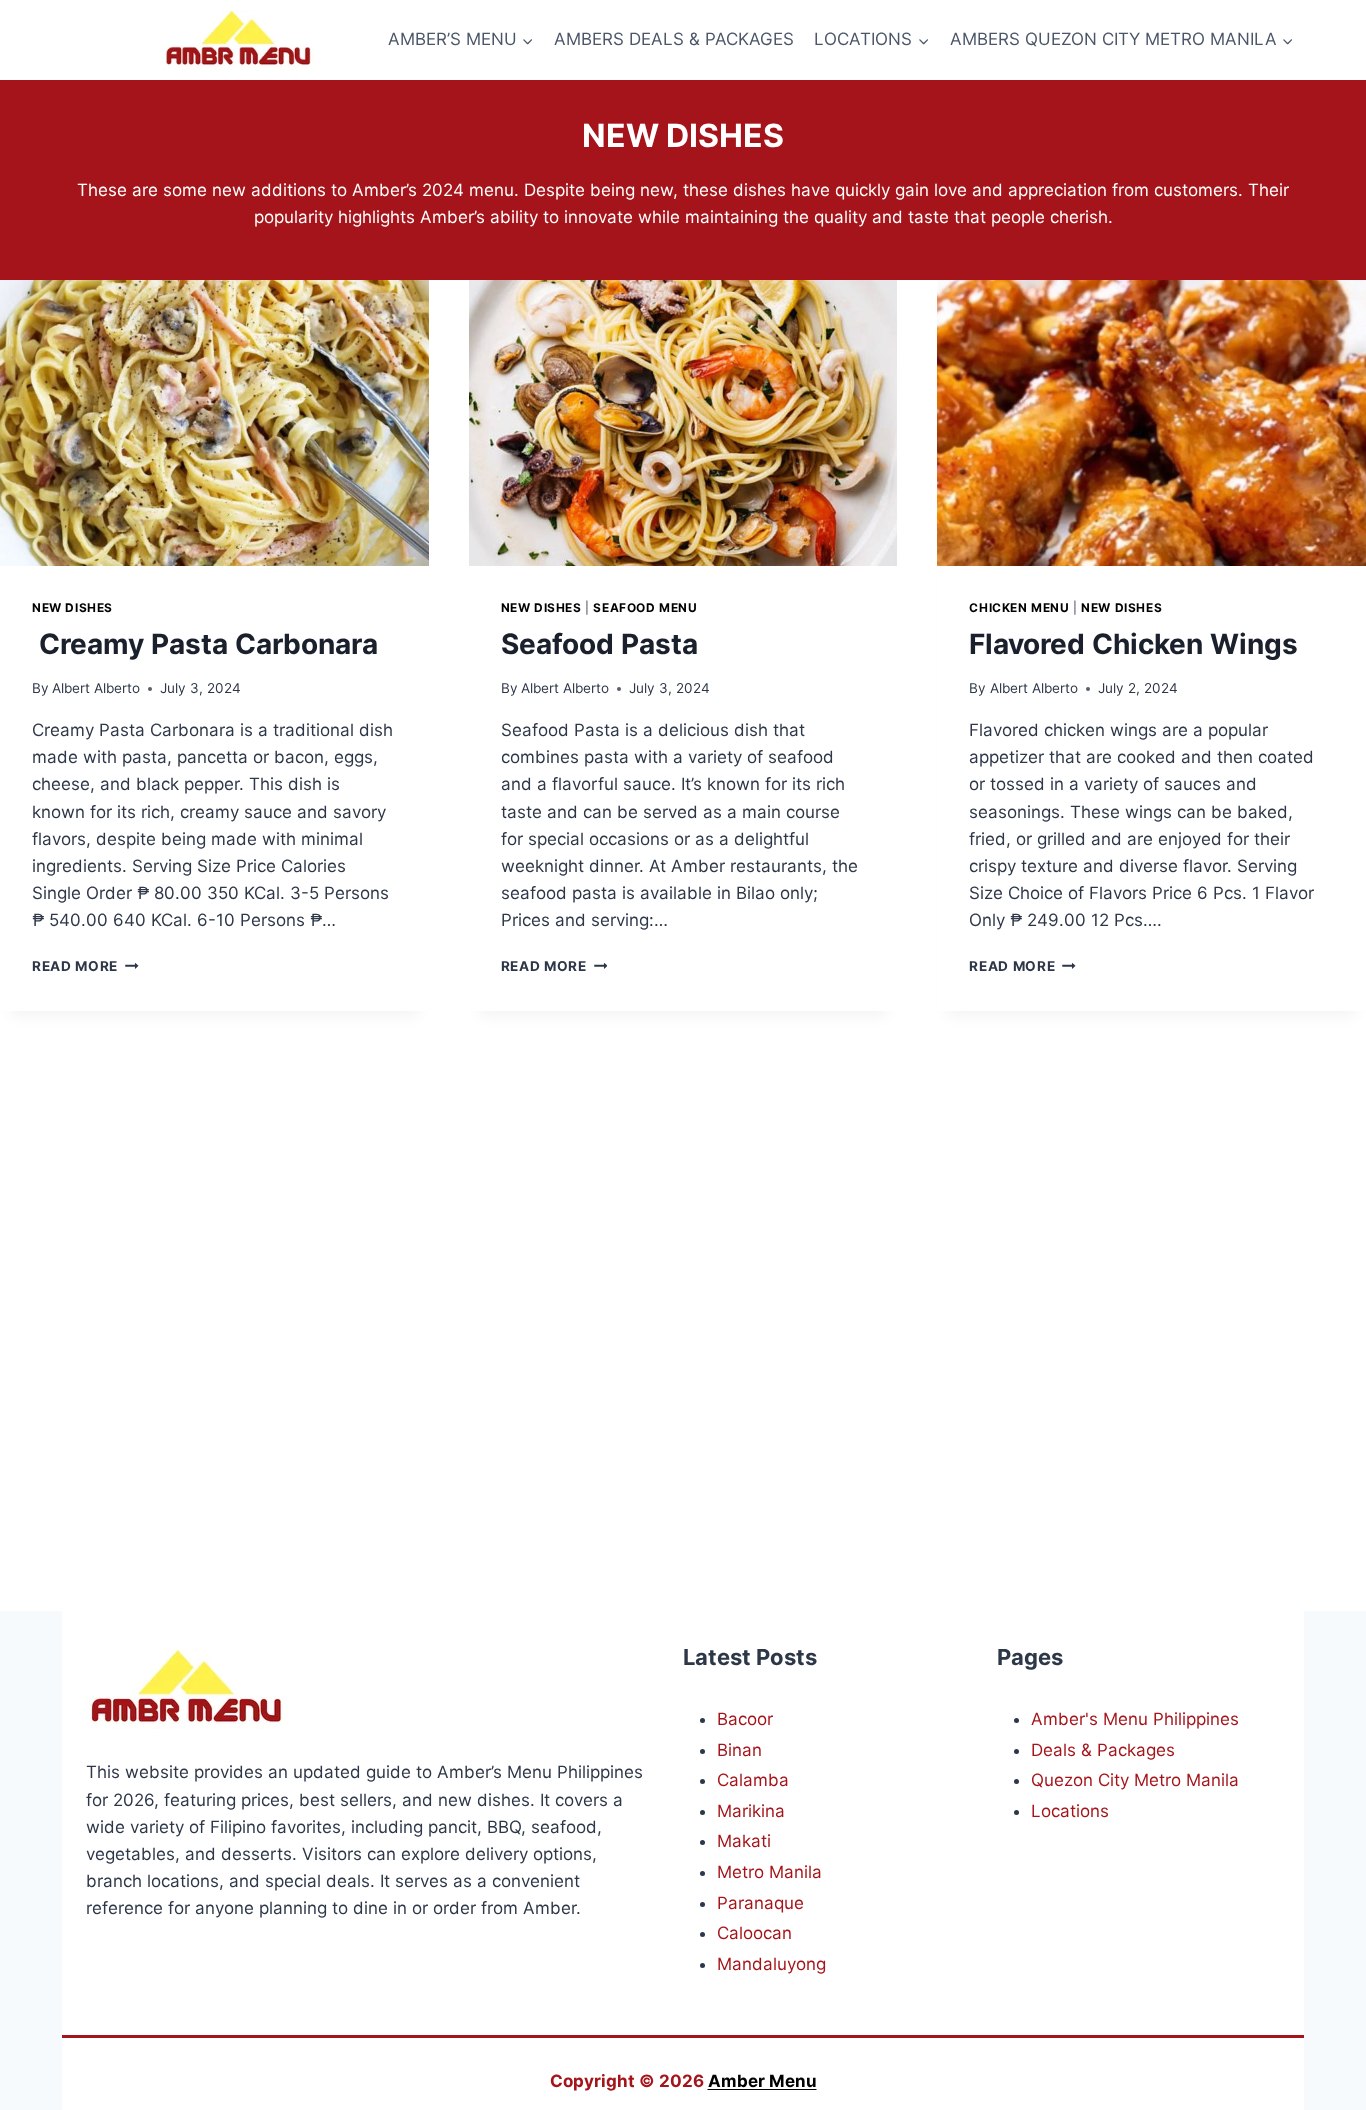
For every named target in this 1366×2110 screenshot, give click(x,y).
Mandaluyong (771, 1964)
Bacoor (745, 1719)
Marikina (751, 1811)
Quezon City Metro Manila (1135, 1780)
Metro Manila (769, 1872)
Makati (744, 1841)
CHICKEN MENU (1019, 607)
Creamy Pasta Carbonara (205, 644)
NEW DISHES (72, 607)
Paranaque (760, 1903)
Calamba (753, 1780)
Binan (739, 1750)
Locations (1070, 1811)
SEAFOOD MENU (645, 607)
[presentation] (214, 423)
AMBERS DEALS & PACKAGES (674, 39)
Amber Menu (762, 2081)
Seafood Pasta (599, 644)
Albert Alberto (96, 688)
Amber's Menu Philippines (1135, 1719)
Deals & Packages (1103, 1750)
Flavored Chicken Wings (1133, 644)
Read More (85, 966)
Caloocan (754, 1933)
